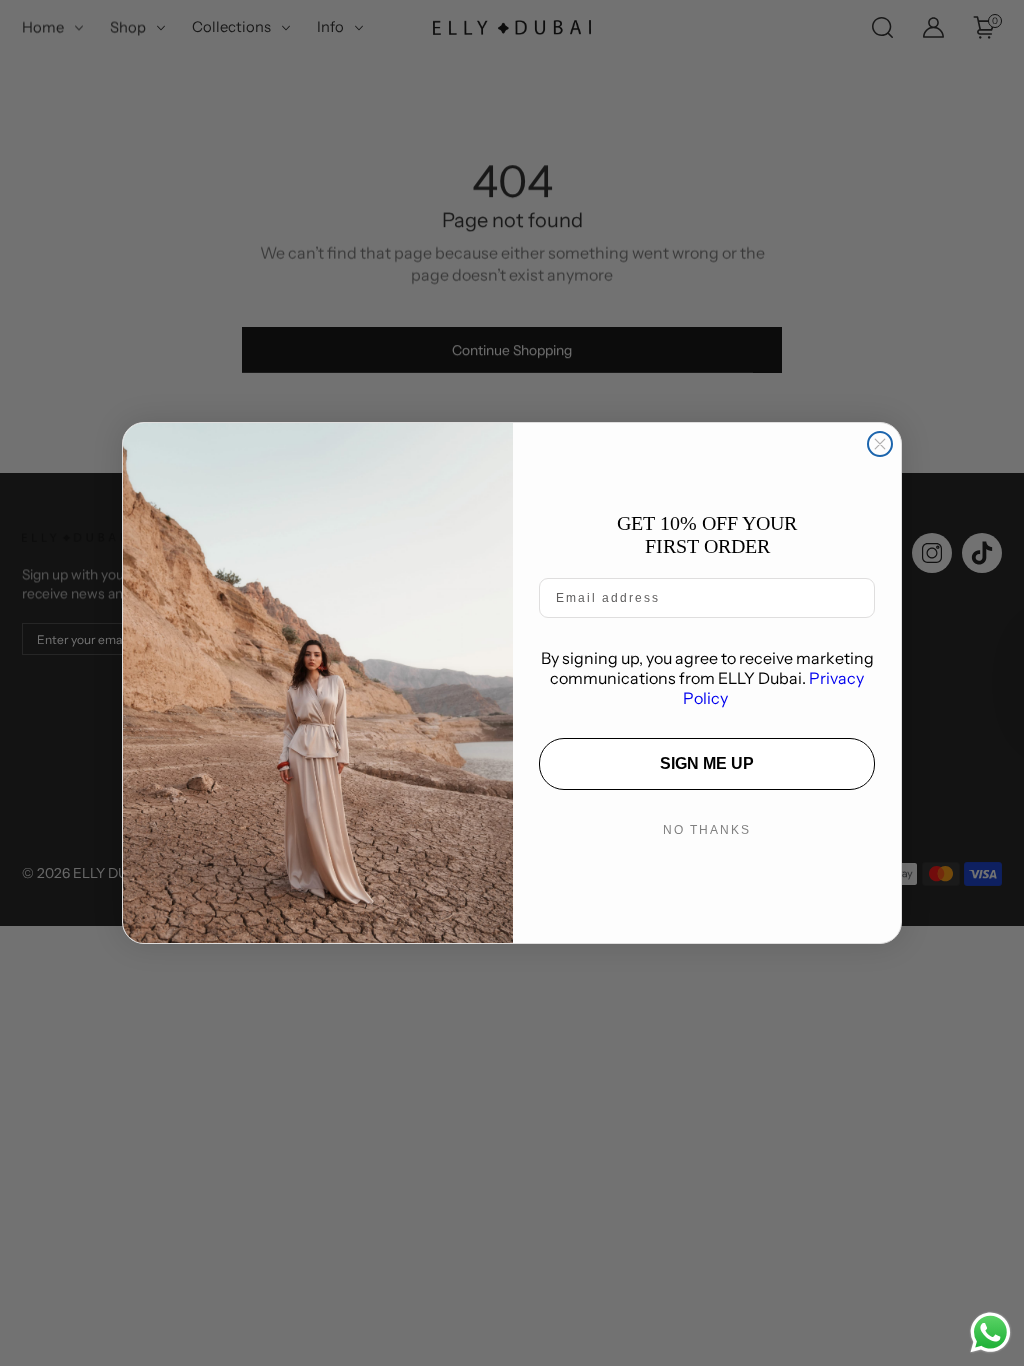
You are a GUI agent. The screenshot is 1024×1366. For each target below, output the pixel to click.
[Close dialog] (880, 444)
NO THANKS (707, 830)
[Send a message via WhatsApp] (990, 1332)
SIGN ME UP (707, 763)
